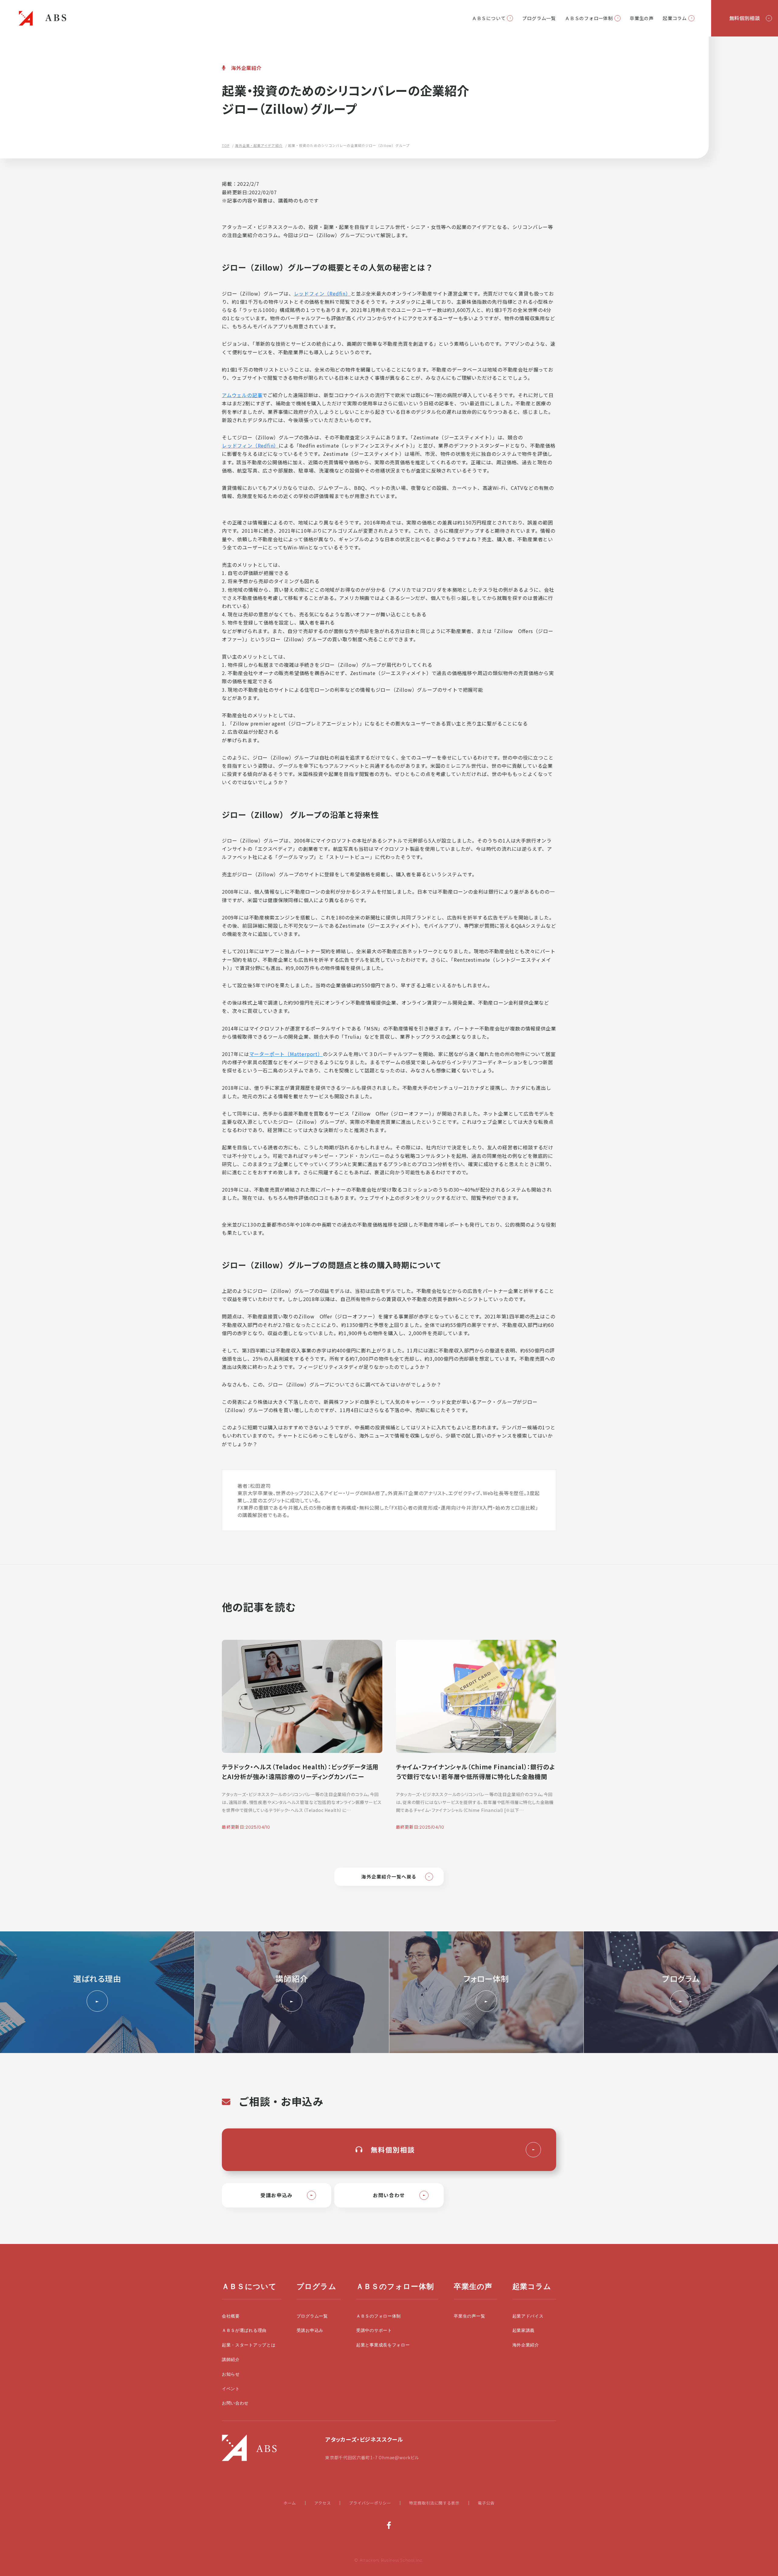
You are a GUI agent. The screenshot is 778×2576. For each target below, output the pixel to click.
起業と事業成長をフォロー (383, 2345)
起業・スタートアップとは (249, 2345)
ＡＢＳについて (489, 18)
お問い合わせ (235, 2403)
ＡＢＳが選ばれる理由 (244, 2330)
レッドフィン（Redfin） (322, 293)
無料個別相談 (745, 18)
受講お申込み (310, 2330)
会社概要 (231, 2316)
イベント (231, 2389)
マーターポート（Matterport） (286, 1054)
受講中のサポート (374, 2330)
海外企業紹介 (526, 2345)
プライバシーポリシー (370, 2503)
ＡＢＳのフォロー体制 (589, 18)
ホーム (290, 2503)
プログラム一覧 (539, 18)
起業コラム (675, 18)
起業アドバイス (528, 2316)
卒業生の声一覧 (469, 2316)
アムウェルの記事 (242, 395)
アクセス (322, 2503)
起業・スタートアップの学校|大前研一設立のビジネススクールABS (43, 18)
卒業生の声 (642, 18)
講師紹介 (231, 2360)
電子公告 (486, 2503)
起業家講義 (524, 2330)
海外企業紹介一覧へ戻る (389, 1877)
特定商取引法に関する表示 (434, 2503)
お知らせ (231, 2374)
